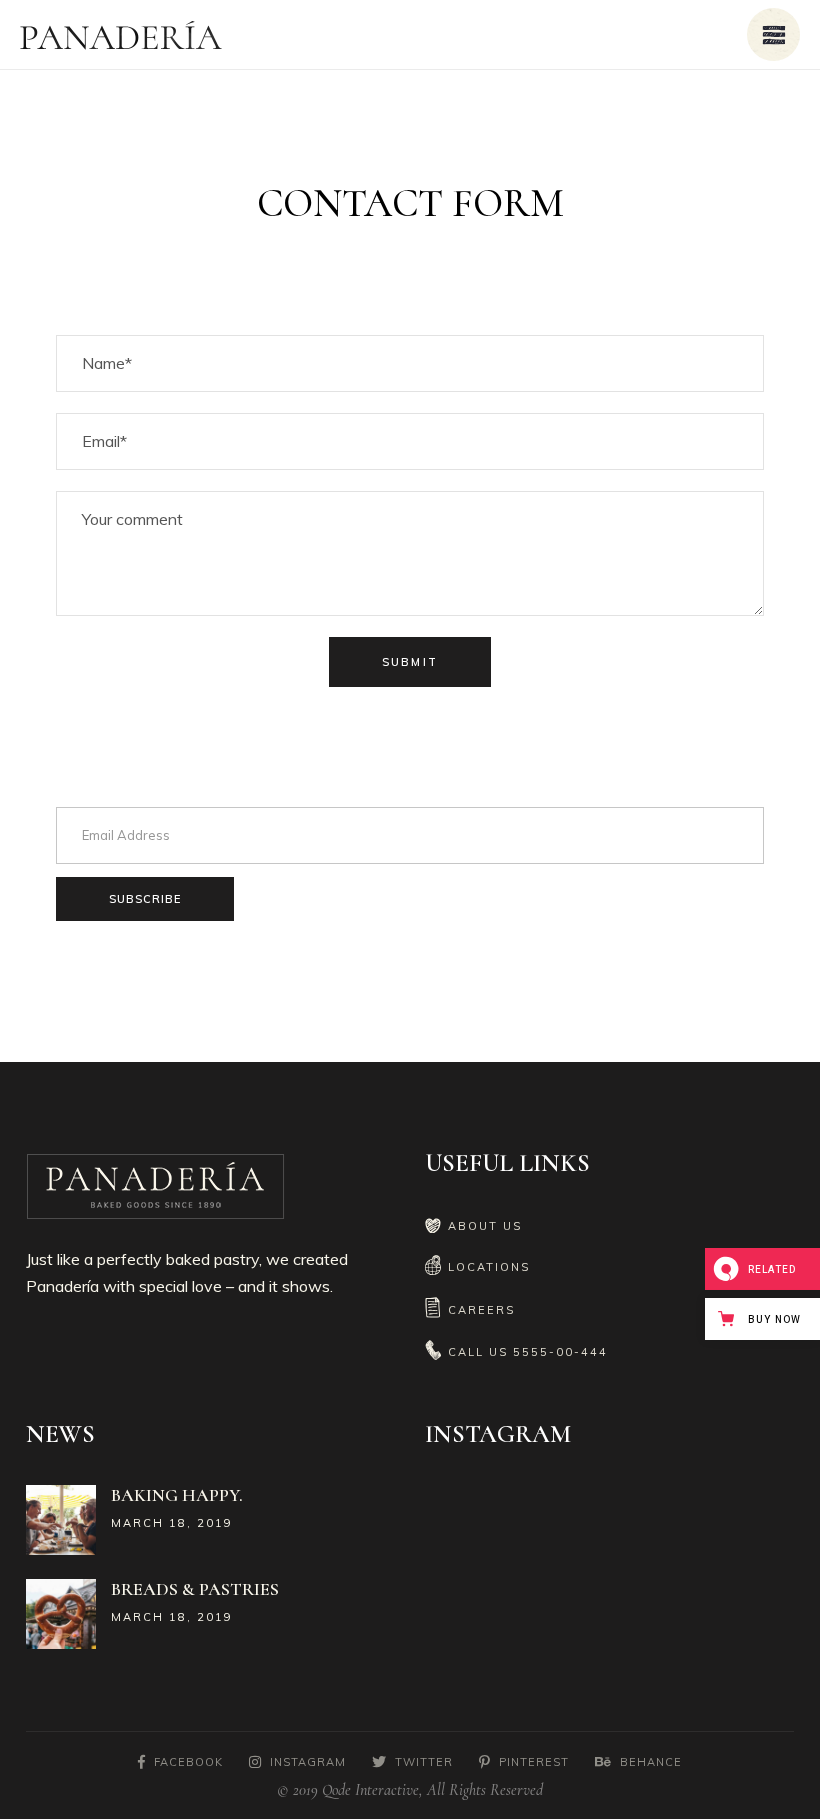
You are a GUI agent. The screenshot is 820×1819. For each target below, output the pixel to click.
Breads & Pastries (195, 1589)
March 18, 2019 (172, 1523)
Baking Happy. (177, 1495)
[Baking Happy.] (61, 1520)
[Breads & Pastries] (61, 1614)
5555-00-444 (560, 1352)
